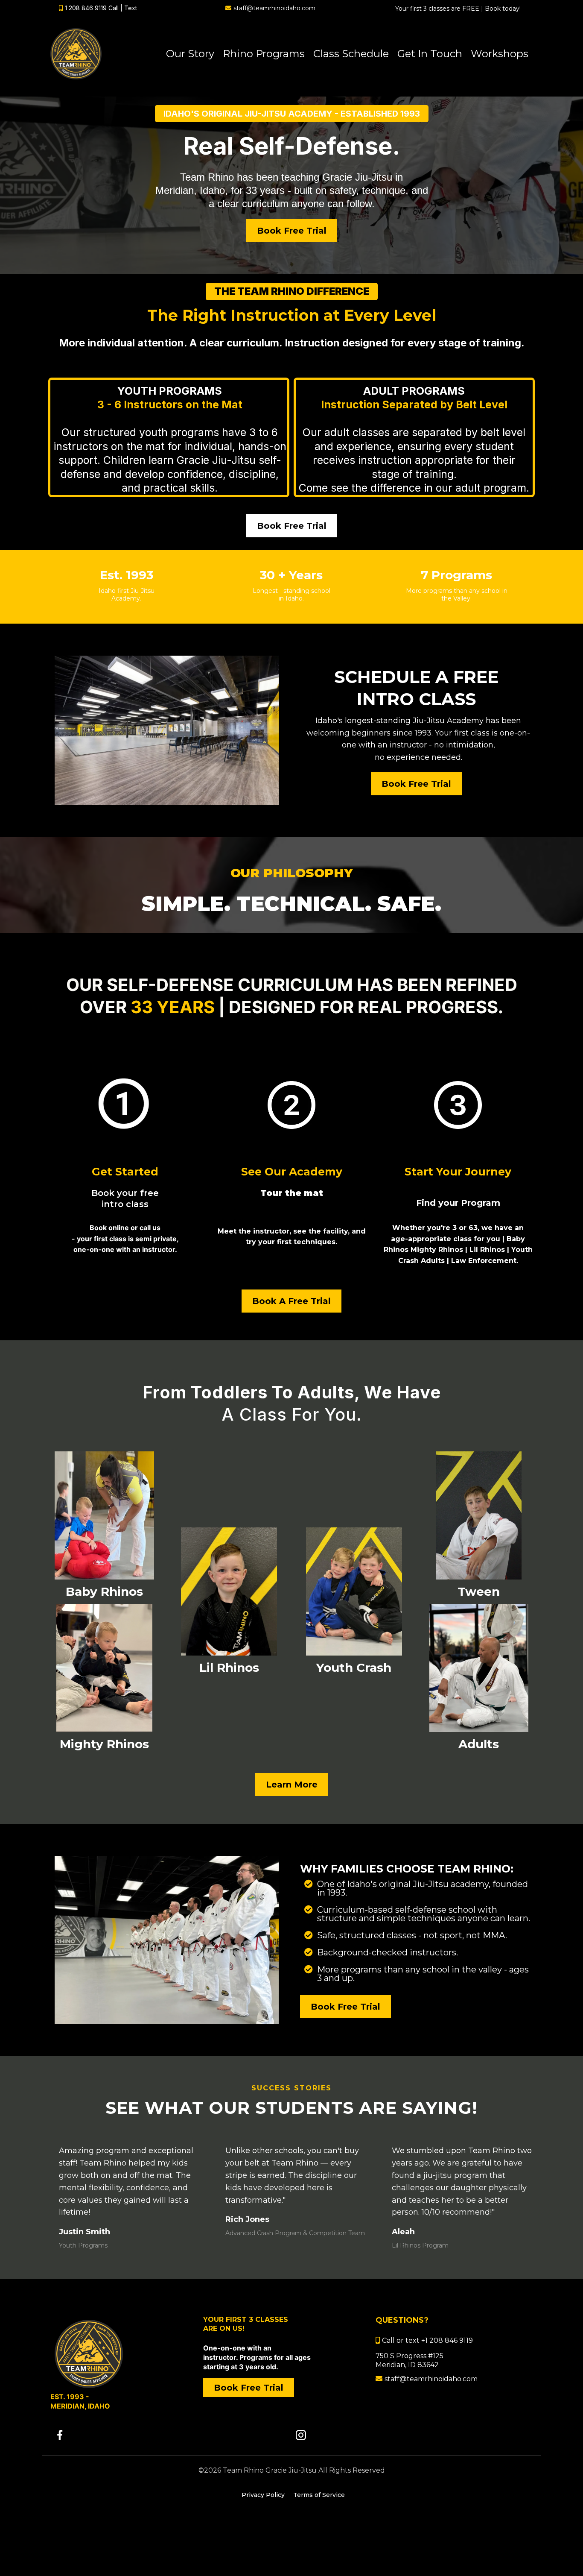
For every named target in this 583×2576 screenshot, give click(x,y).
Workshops (500, 54)
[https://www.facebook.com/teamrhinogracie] (171, 2435)
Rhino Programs (264, 54)
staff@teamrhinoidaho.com (274, 8)
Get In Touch (430, 54)
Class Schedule (351, 54)
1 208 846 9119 (86, 8)
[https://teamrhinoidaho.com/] (119, 2354)
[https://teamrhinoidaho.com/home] (76, 54)
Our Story (190, 54)
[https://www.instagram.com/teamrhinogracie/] (412, 2435)
